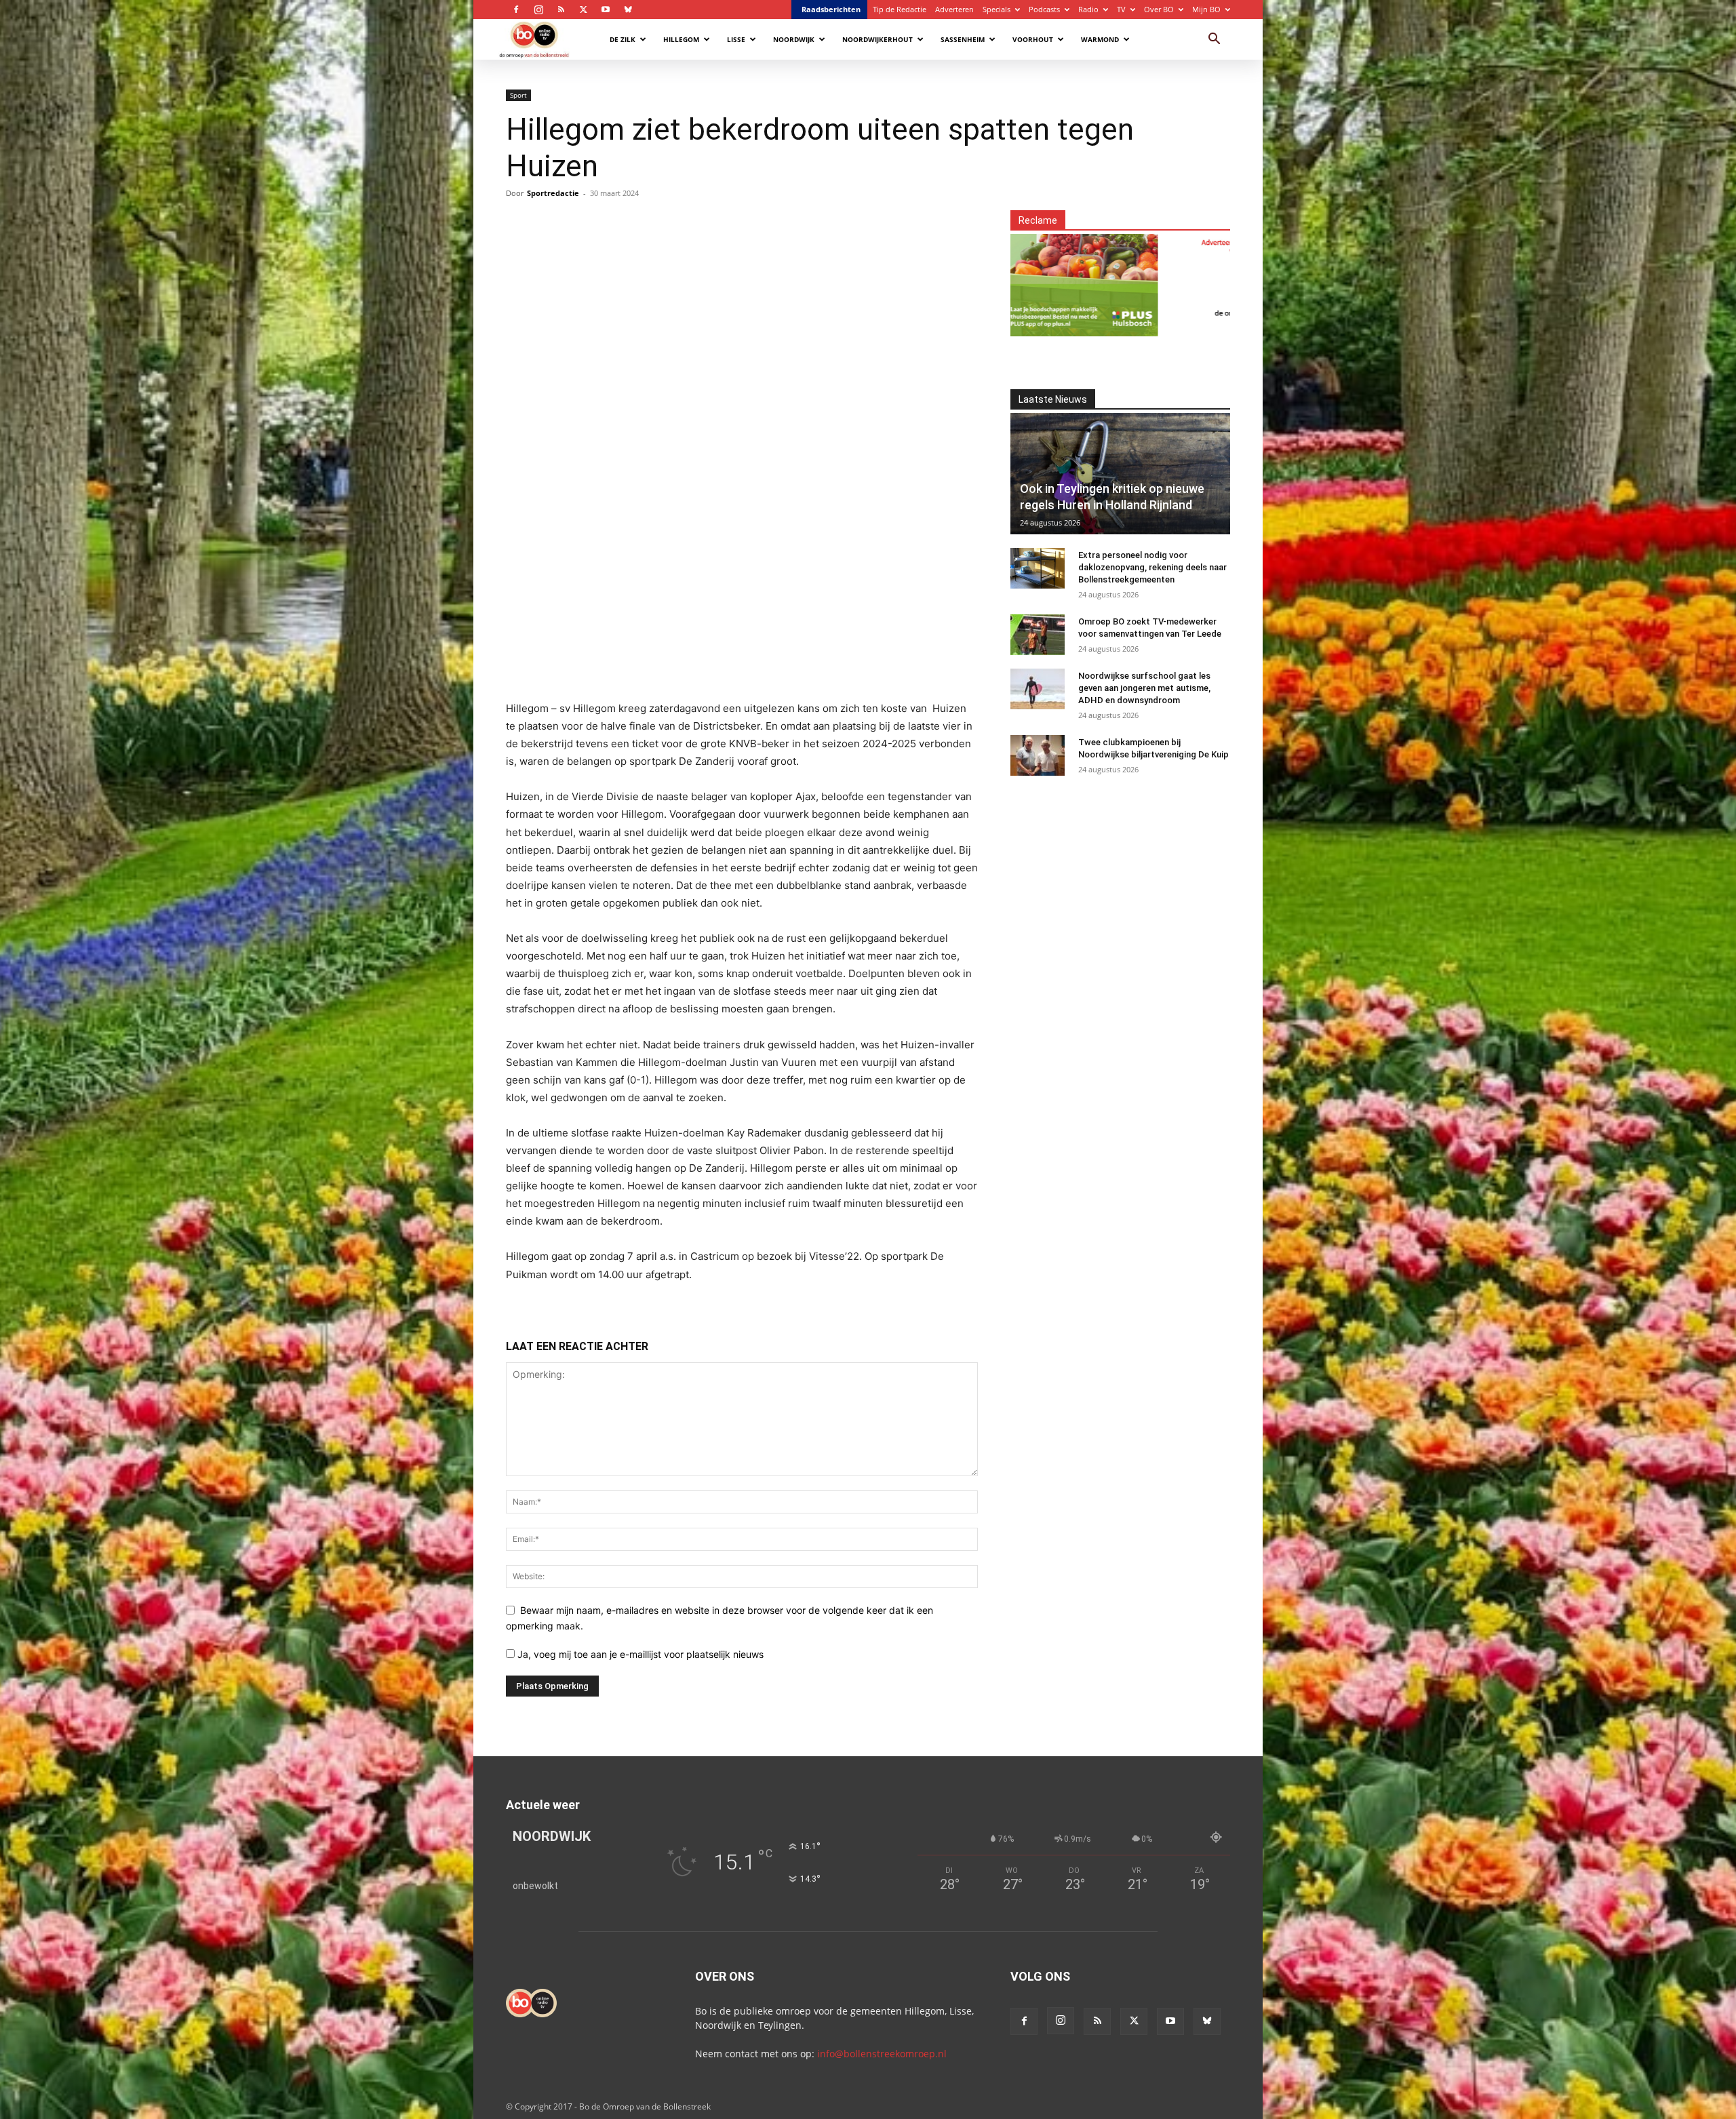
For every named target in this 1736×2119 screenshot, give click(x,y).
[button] (1214, 40)
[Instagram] (538, 9)
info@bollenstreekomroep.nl (882, 2054)
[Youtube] (606, 9)
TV (1121, 9)
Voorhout (1033, 39)
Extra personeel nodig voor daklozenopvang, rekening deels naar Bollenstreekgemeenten (1152, 567)
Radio (1088, 9)
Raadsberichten (831, 9)
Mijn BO (1206, 9)
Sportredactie (553, 193)
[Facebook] (516, 9)
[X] (583, 9)
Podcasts (1044, 9)
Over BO (1159, 9)
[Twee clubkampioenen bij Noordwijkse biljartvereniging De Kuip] (1038, 755)
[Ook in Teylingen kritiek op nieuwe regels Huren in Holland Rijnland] (1120, 474)
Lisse (736, 39)
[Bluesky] (628, 9)
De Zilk (623, 39)
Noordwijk (794, 39)
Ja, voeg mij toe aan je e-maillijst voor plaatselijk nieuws (639, 1654)
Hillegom (681, 39)
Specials (997, 9)
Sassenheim (963, 39)
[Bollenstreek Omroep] (1106, 277)
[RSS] (561, 9)
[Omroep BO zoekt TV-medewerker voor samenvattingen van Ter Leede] (1038, 635)
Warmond (1100, 39)
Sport (518, 95)
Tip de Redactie (900, 9)
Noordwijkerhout (877, 39)
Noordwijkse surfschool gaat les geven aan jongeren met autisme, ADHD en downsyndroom (1144, 688)
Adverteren (954, 9)
